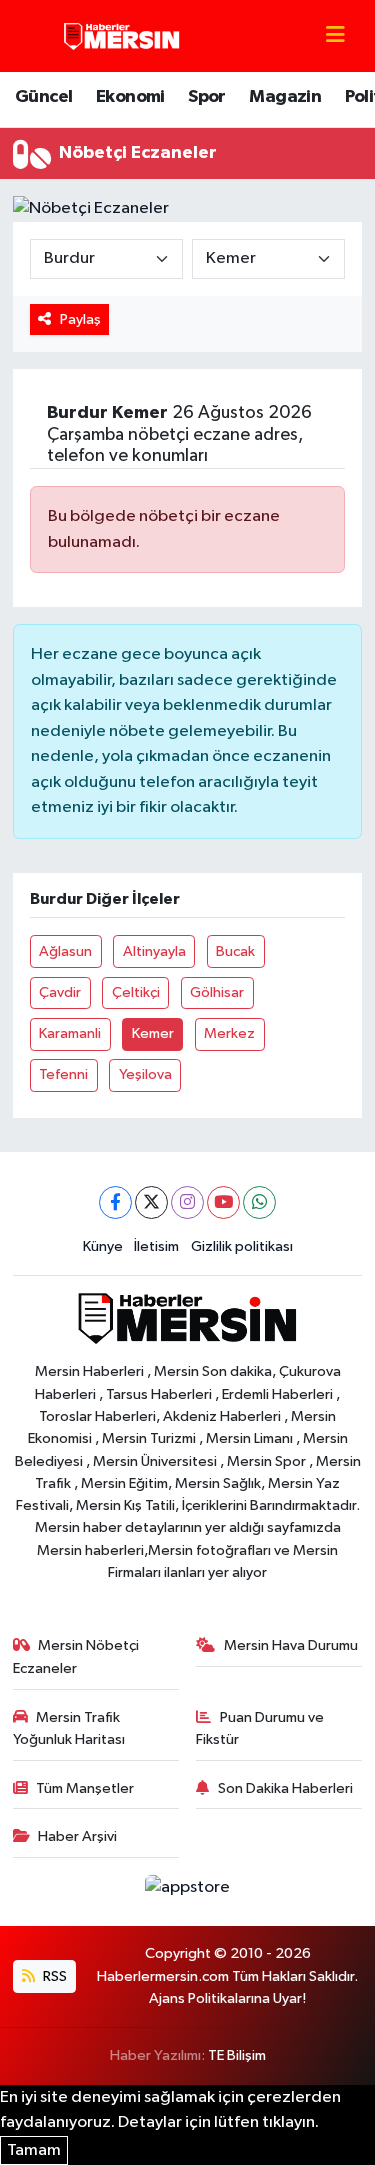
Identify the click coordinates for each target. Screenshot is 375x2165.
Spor (207, 97)
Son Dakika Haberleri (285, 1788)
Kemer (153, 1033)
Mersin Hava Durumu (291, 1645)
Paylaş (80, 319)
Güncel (43, 97)
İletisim (156, 1246)
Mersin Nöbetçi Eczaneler (76, 1656)
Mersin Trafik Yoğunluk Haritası (69, 1728)
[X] (151, 1202)
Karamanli (70, 1033)
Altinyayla (154, 951)
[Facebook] (115, 1202)
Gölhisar (217, 992)
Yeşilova (145, 1074)
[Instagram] (187, 1202)
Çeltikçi (136, 992)
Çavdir (60, 992)
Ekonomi (130, 97)
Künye (103, 1246)
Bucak (235, 951)
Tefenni (63, 1074)
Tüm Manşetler (85, 1788)
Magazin (285, 97)
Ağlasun (65, 951)
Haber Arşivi (77, 1836)
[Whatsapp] (259, 1202)
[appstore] (188, 1891)
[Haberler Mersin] (122, 35)
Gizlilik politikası (242, 1246)
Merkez (229, 1033)
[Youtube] (223, 1202)
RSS (53, 1976)
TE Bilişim (237, 2055)
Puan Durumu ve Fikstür (260, 1728)
